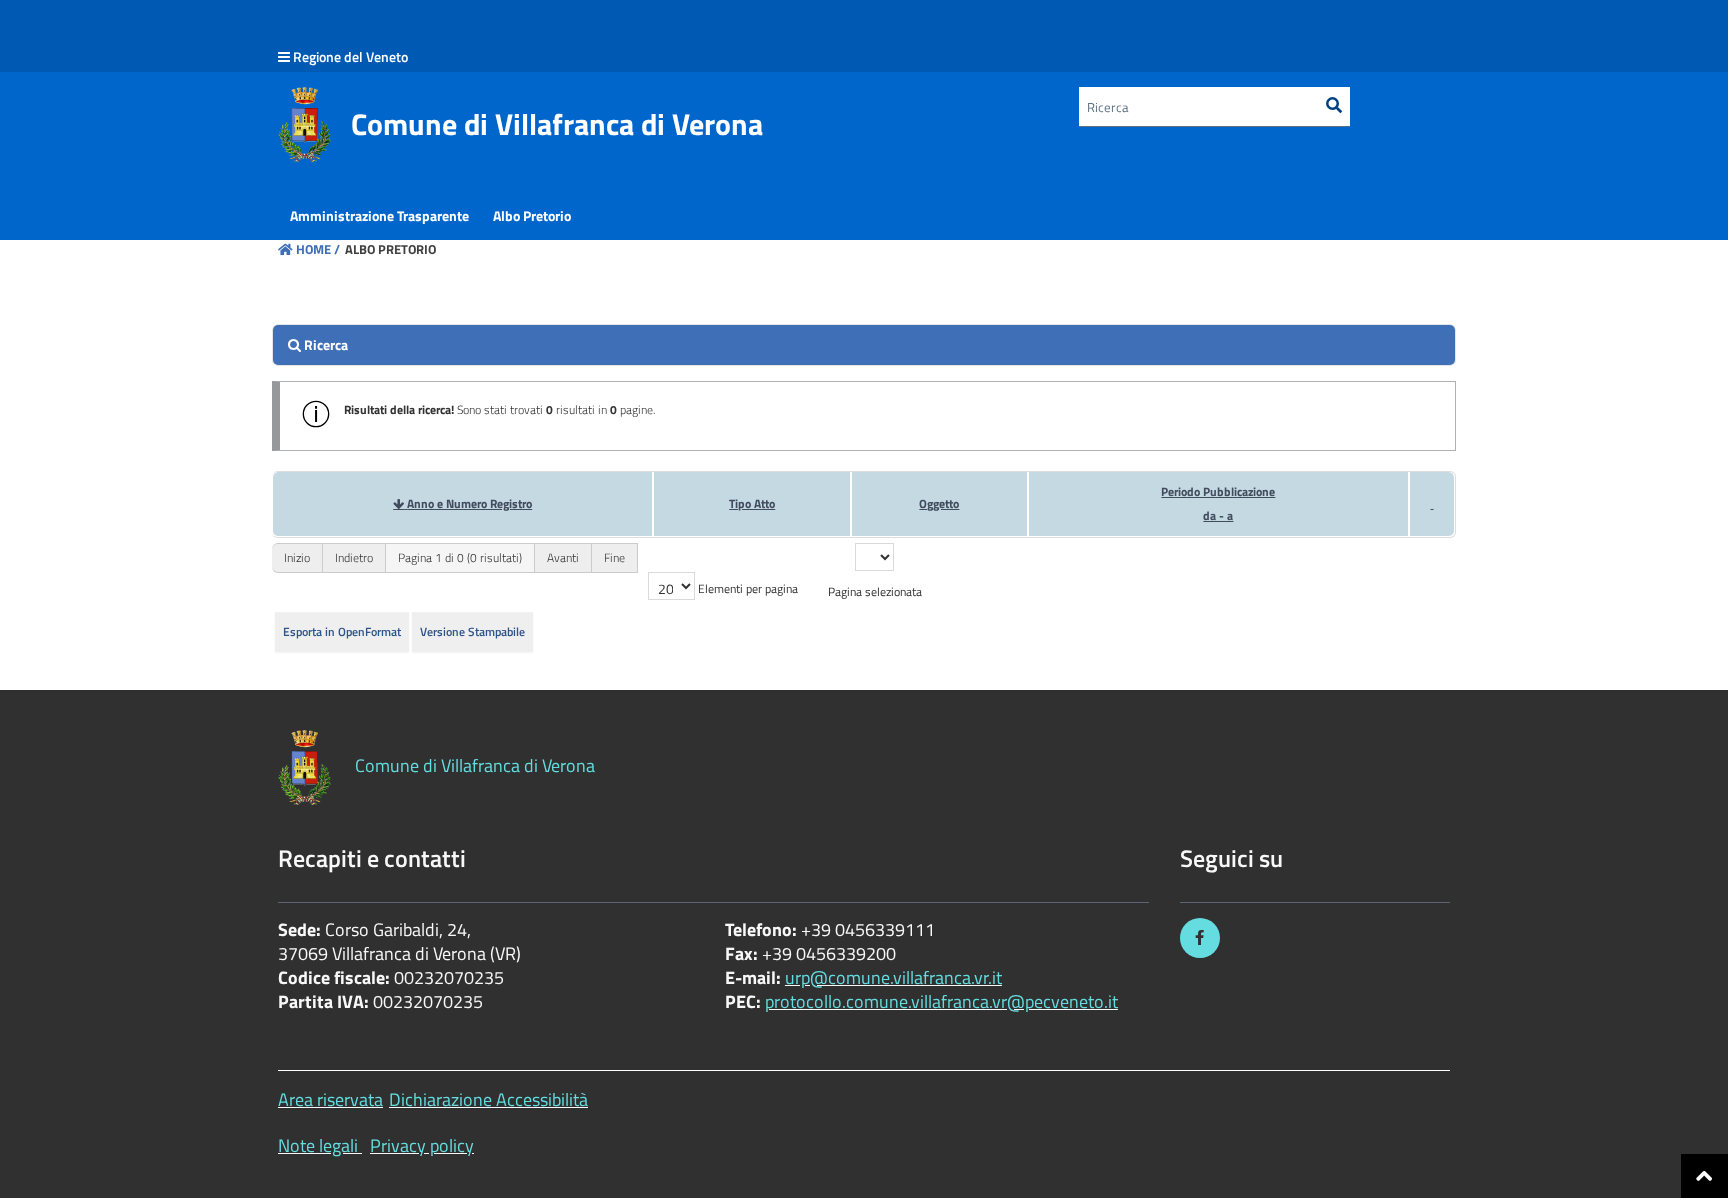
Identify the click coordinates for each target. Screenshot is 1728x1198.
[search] (864, 345)
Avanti (563, 557)
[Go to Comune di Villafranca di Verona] (304, 124)
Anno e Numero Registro (469, 503)
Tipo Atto (752, 503)
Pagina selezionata (875, 591)
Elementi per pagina (748, 588)
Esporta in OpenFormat (342, 631)
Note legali (318, 1145)
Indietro (354, 557)
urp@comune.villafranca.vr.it (893, 977)
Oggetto (939, 503)
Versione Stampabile (472, 631)
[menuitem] (379, 216)
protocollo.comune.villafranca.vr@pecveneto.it (941, 1001)
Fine (614, 557)
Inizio (297, 557)
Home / (318, 249)
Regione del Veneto (350, 56)
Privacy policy (422, 1145)
